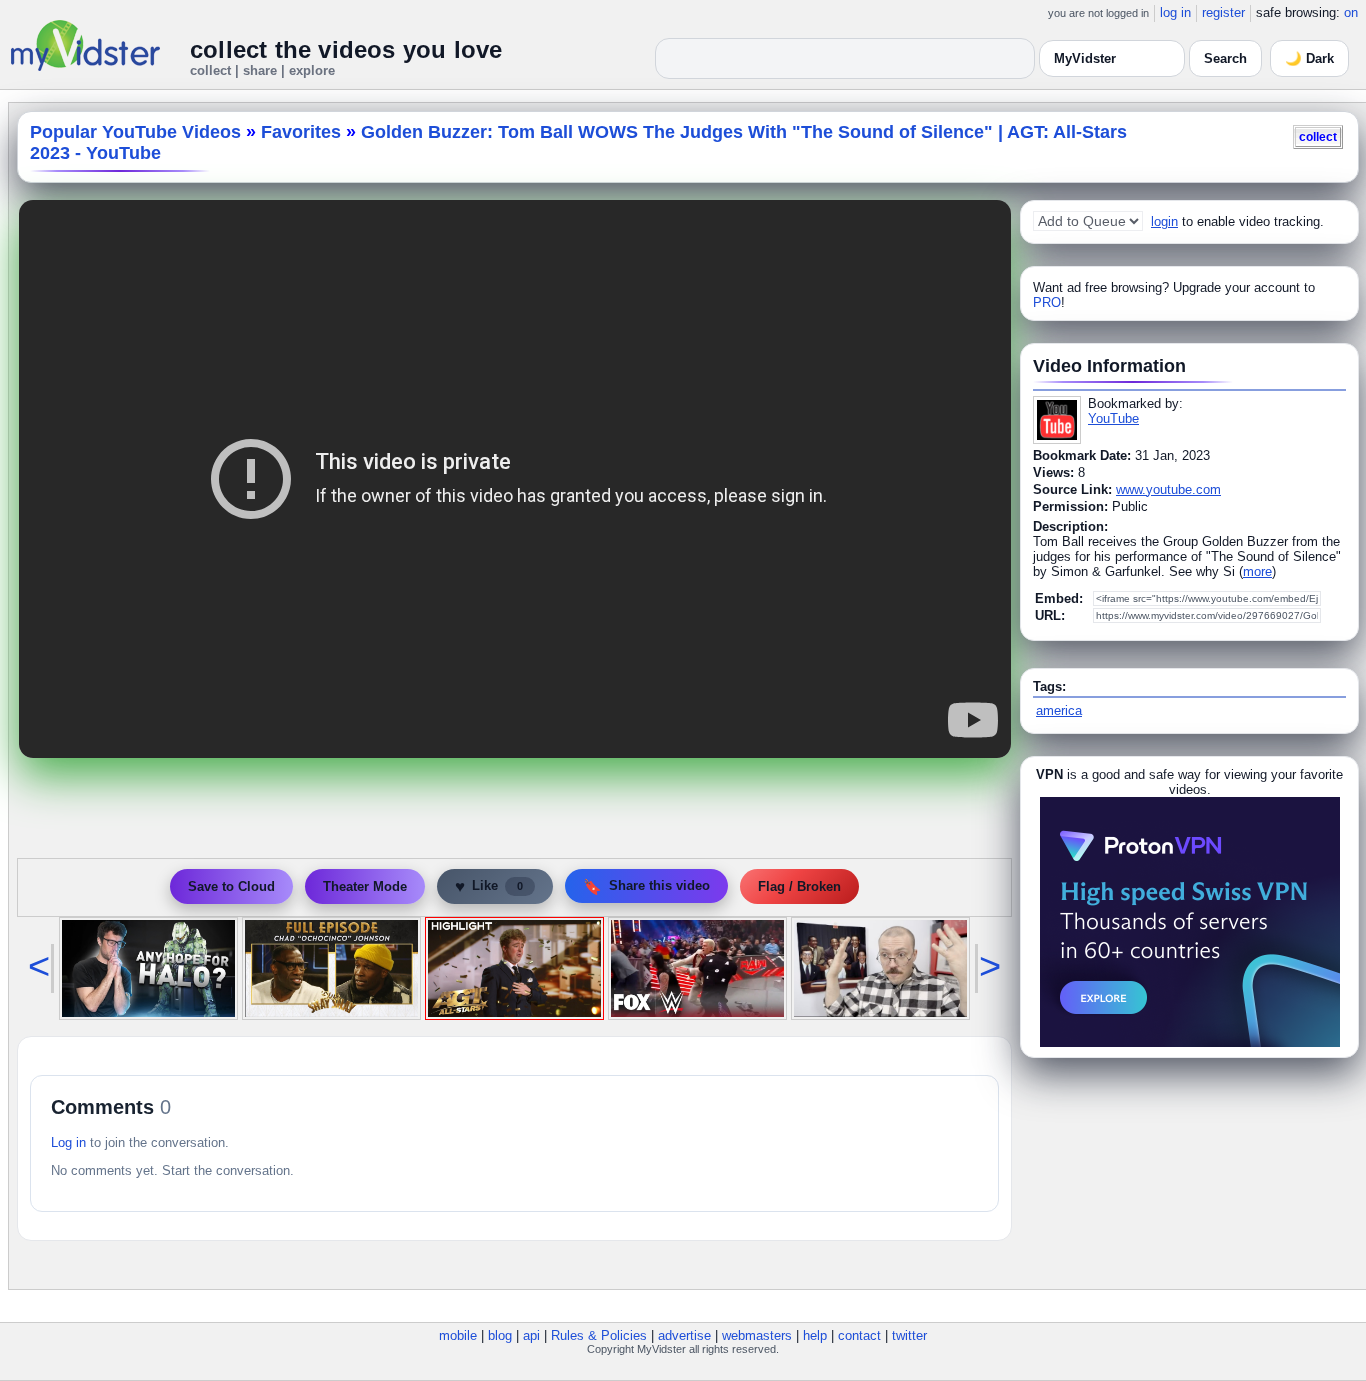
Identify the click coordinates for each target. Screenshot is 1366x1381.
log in (1175, 12)
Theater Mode (365, 886)
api (531, 1335)
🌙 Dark (1309, 58)
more (1257, 571)
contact (859, 1335)
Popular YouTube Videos (135, 132)
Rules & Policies (599, 1335)
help (815, 1335)
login (1164, 221)
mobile (458, 1335)
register (1223, 12)
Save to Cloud (231, 886)
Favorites (301, 132)
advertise (684, 1335)
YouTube (1113, 418)
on (1351, 12)
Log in (68, 1142)
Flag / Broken (799, 886)
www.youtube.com (1168, 489)
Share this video (646, 886)
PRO (1047, 302)
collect (1318, 136)
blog (500, 1335)
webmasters (757, 1335)
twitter (909, 1335)
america (1059, 710)
